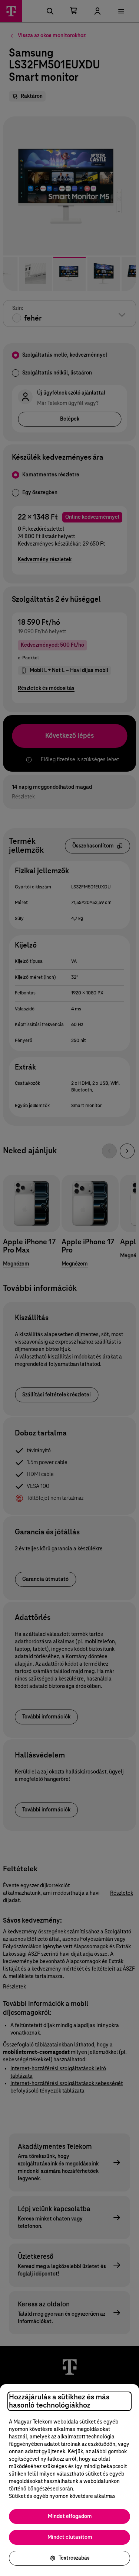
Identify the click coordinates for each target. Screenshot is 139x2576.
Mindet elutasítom (70, 2537)
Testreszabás (74, 2558)
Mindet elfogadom (70, 2516)
